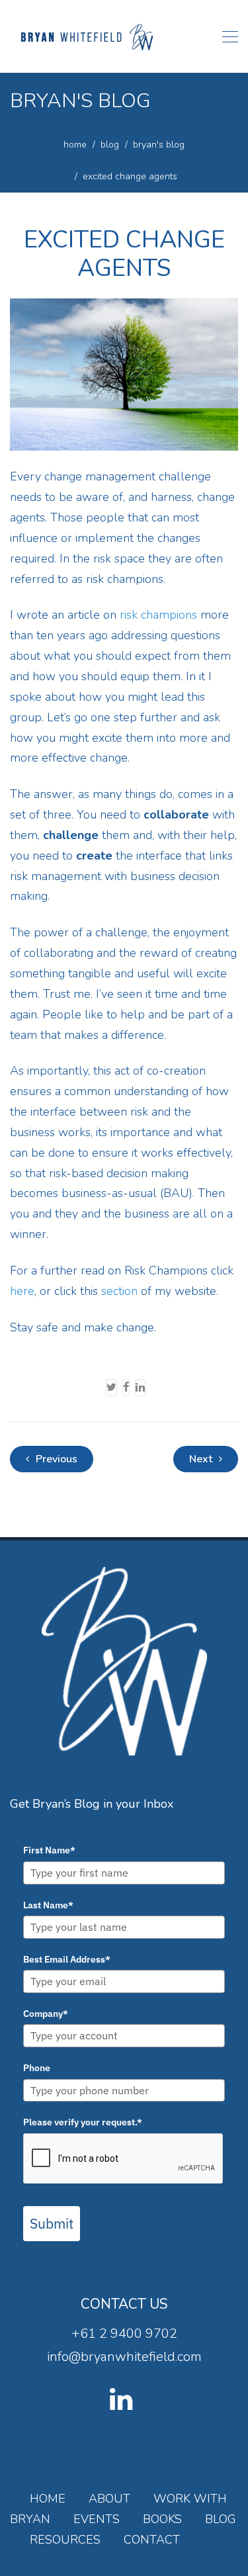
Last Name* (48, 1905)
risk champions (158, 615)
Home (48, 2499)
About (109, 2499)
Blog (221, 2519)
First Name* (49, 1850)
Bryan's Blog (159, 145)
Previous (55, 1459)
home (75, 145)
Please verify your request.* (83, 2122)
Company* (46, 2014)
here (22, 1291)
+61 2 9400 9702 (124, 2333)
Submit (52, 2223)
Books (162, 2519)
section (119, 1291)
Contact (152, 2540)
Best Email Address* (67, 1959)
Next (202, 1459)
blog (110, 145)
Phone (37, 2068)
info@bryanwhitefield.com (124, 2357)
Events (97, 2519)
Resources (65, 2540)
